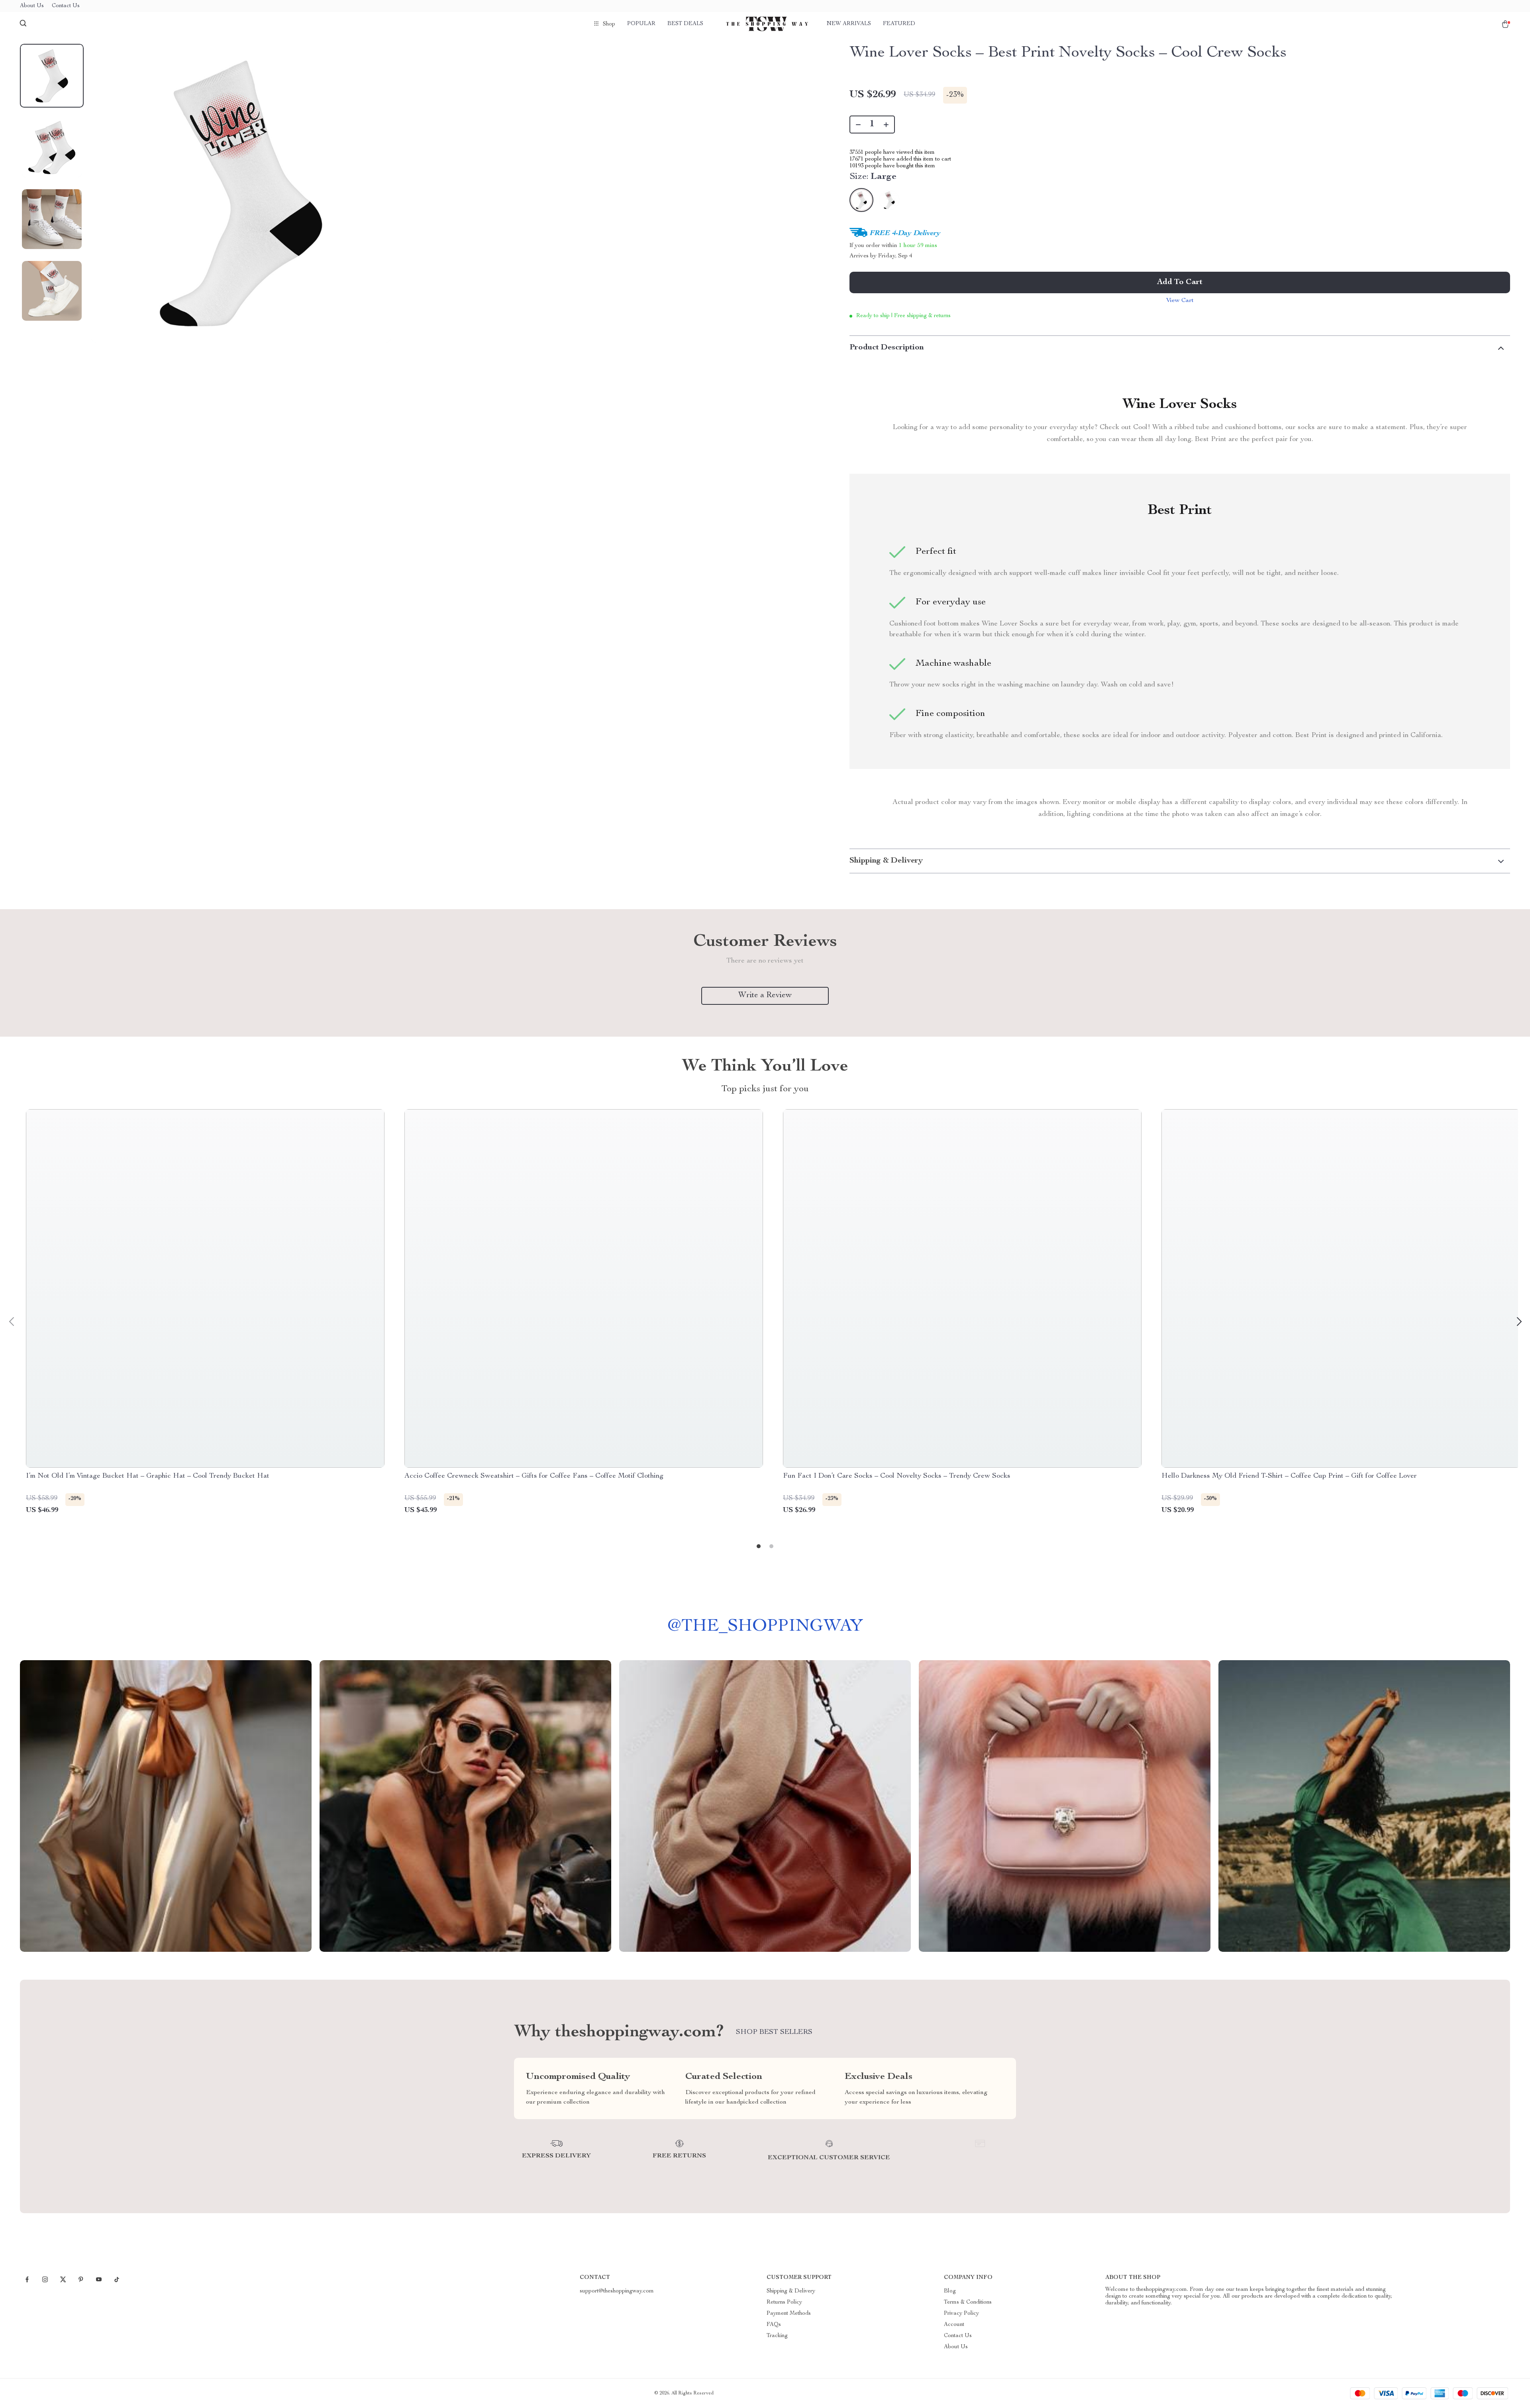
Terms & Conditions (968, 2302)
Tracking (777, 2336)
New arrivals (849, 24)
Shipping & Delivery (791, 2291)
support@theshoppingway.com (617, 2291)
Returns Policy (784, 2302)
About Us (32, 6)
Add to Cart (1180, 282)
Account (954, 2325)
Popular (641, 24)
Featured (899, 24)
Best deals (685, 24)
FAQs (774, 2325)
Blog (950, 2291)
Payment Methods (789, 2314)
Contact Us (66, 6)
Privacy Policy (961, 2314)
